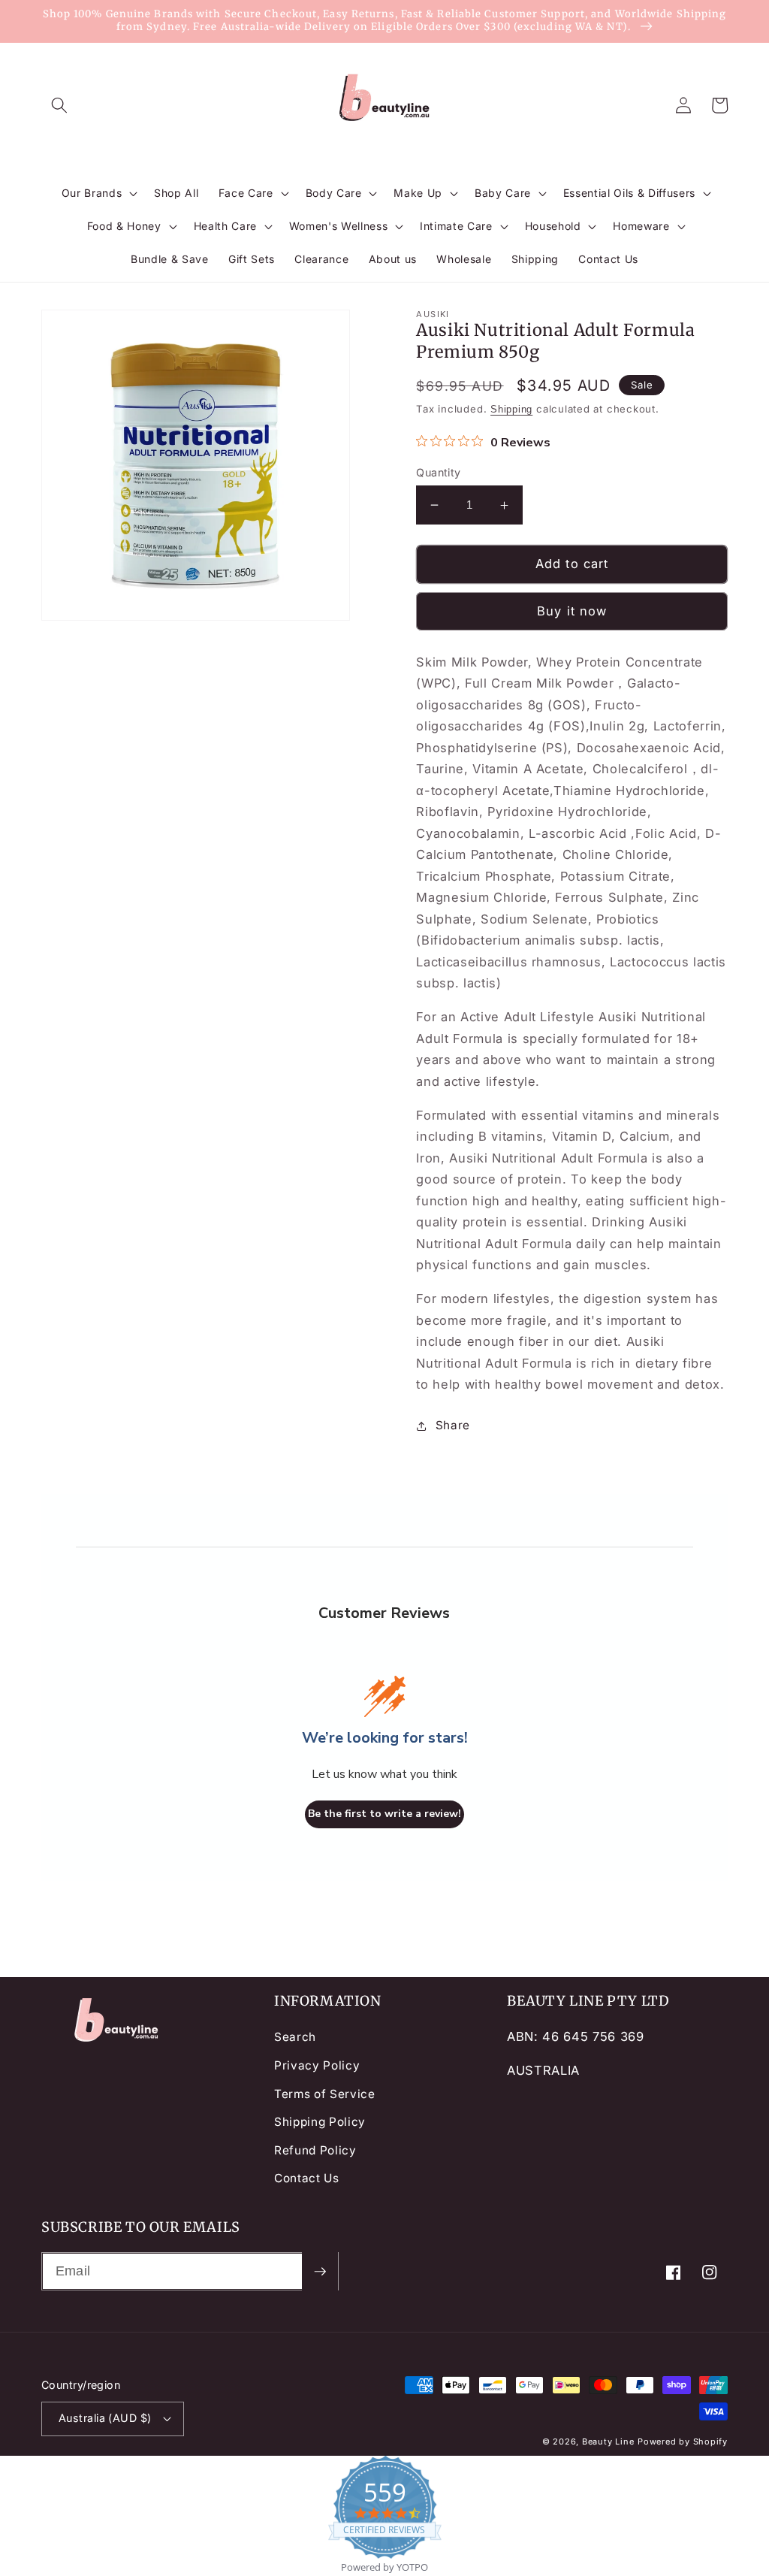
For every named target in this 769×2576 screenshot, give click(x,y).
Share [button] (453, 1425)
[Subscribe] (320, 2272)
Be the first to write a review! (384, 1814)
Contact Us (307, 2178)
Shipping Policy (320, 2122)
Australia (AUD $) (105, 2418)
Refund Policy (315, 2150)
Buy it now (572, 611)
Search (295, 2037)
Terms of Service (325, 2094)
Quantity (439, 472)
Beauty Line (608, 2441)
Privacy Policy (317, 2065)
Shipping (511, 409)
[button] (59, 105)
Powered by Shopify (683, 2441)
